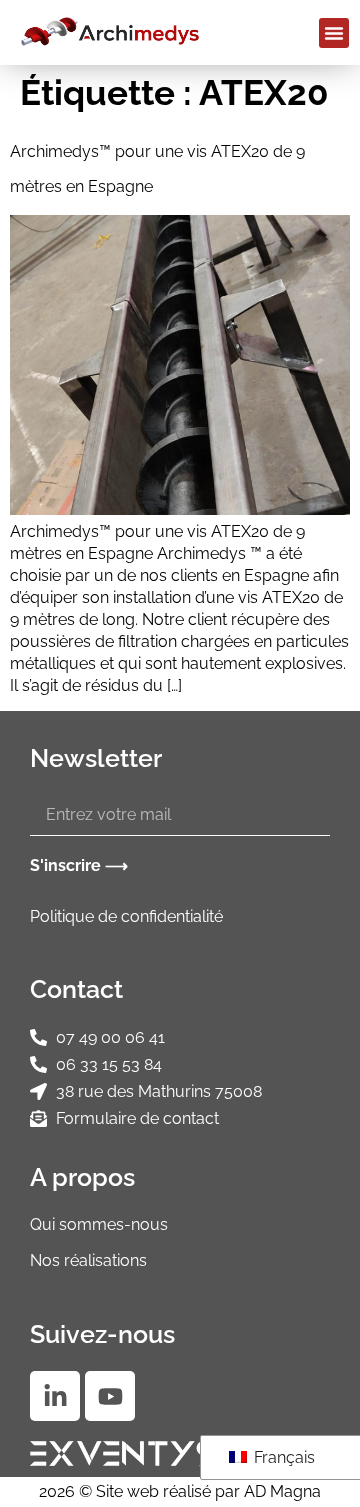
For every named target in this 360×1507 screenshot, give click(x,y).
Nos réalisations (88, 1260)
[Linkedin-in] (55, 1396)
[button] (334, 33)
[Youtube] (110, 1396)
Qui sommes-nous (99, 1224)
